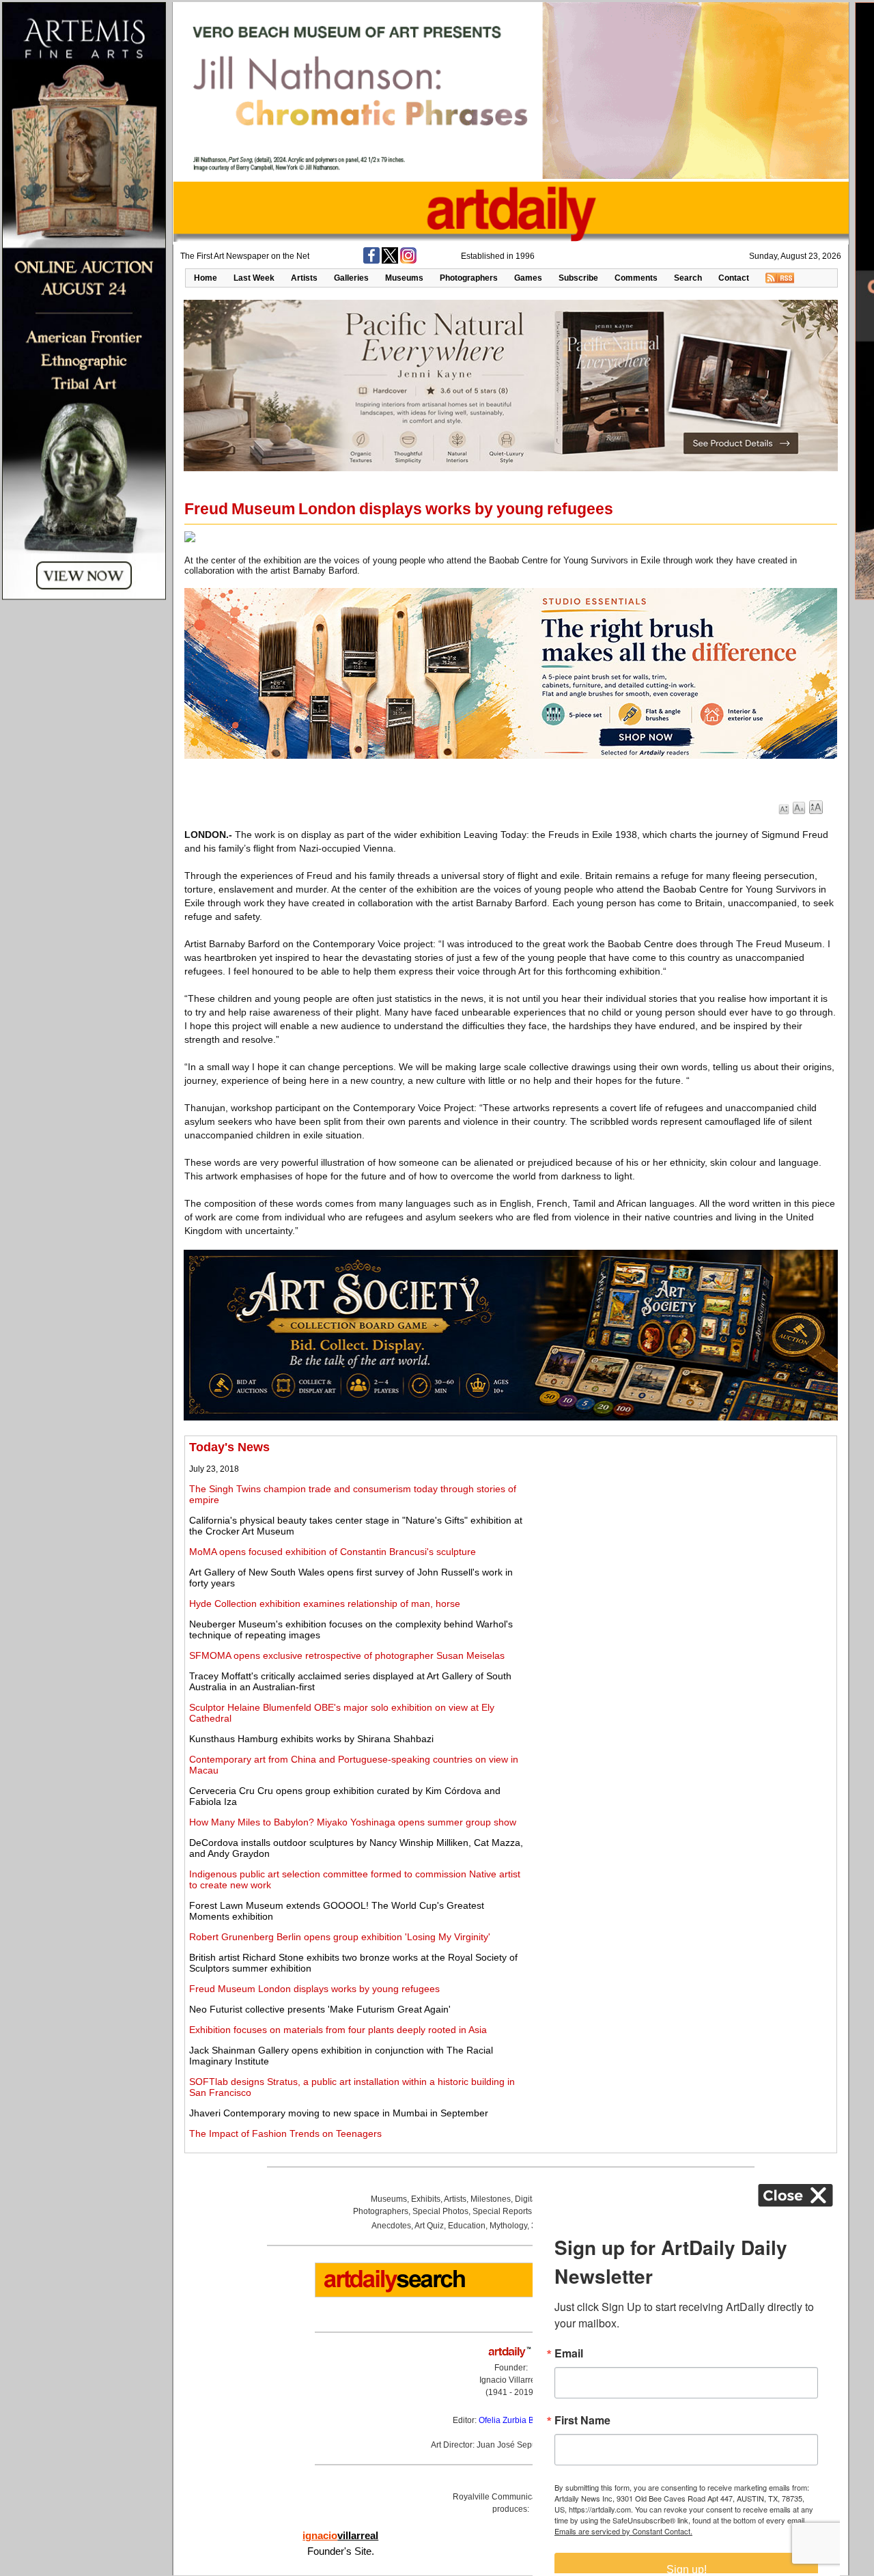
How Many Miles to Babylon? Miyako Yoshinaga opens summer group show (353, 1822)
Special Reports (502, 2211)
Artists (304, 278)
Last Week (254, 278)
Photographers (469, 278)
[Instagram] (408, 261)
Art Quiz (429, 2226)
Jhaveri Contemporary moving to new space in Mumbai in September (339, 2113)
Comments (636, 278)
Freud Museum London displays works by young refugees (314, 1989)
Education (467, 2226)
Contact (734, 278)
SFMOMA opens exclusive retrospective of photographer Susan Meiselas (347, 1655)
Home (206, 278)
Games (528, 278)
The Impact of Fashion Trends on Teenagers (285, 2133)
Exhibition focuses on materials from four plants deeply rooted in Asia (338, 2030)
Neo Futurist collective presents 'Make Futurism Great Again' (320, 2009)
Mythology (508, 2226)
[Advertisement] (681, 1536)
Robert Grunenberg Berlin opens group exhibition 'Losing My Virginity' (340, 1937)
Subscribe (578, 278)
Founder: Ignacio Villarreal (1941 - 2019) (511, 2380)
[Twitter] (390, 261)
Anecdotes (391, 2226)
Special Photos (440, 2211)
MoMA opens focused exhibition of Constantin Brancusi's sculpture (333, 1552)
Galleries (351, 278)
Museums (404, 278)
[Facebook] (371, 261)
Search (688, 278)
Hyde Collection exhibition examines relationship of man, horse (325, 1604)
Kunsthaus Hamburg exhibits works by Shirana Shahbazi (311, 1739)
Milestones (491, 2199)
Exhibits (426, 2199)
